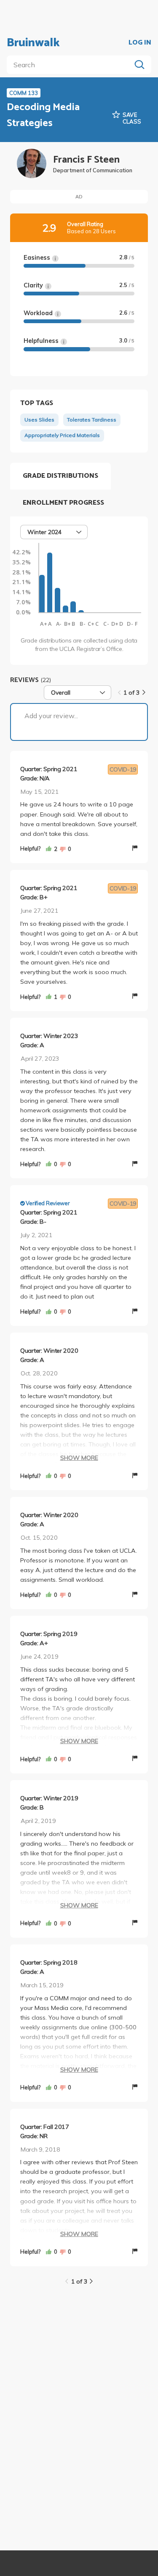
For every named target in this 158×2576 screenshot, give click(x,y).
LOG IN (140, 43)
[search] (71, 65)
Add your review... (51, 716)
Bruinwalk (33, 43)
